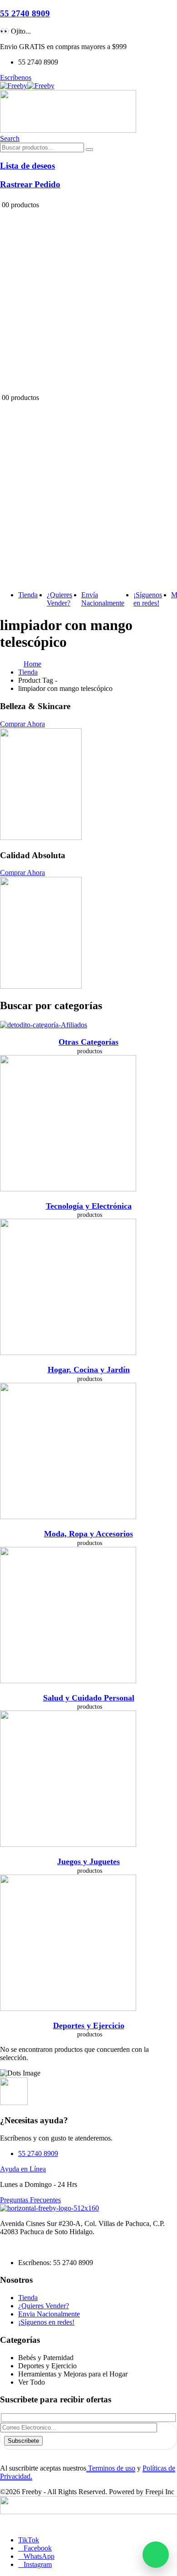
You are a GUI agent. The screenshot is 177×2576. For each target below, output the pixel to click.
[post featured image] (44, 1025)
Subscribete (23, 2441)
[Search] (89, 150)
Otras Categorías (88, 1042)
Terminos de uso (111, 2468)
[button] (10, 138)
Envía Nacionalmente (103, 599)
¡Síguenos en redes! (148, 599)
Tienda (28, 595)
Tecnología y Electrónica (89, 1206)
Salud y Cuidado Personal (89, 1698)
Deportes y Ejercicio (89, 2026)
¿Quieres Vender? (59, 599)
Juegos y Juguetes (88, 1861)
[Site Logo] (27, 86)
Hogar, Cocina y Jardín (89, 1370)
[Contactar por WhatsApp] (156, 2555)
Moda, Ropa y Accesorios (88, 1534)
